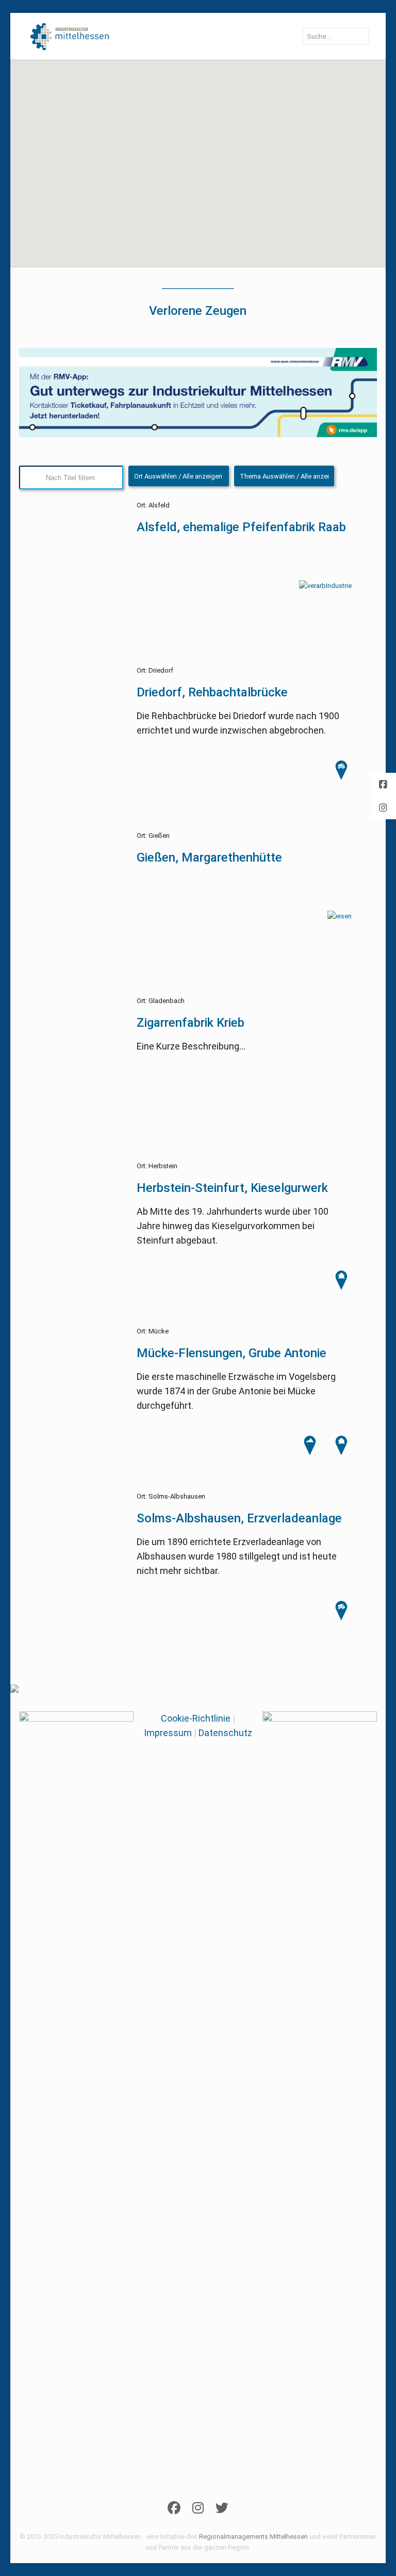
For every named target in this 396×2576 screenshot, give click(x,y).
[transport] (341, 1619)
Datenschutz (225, 1733)
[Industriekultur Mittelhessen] (70, 36)
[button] (86, 162)
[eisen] (340, 916)
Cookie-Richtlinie (196, 1718)
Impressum (168, 1733)
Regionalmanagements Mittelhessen (253, 2537)
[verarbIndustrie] (325, 586)
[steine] (310, 1453)
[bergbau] (341, 1453)
